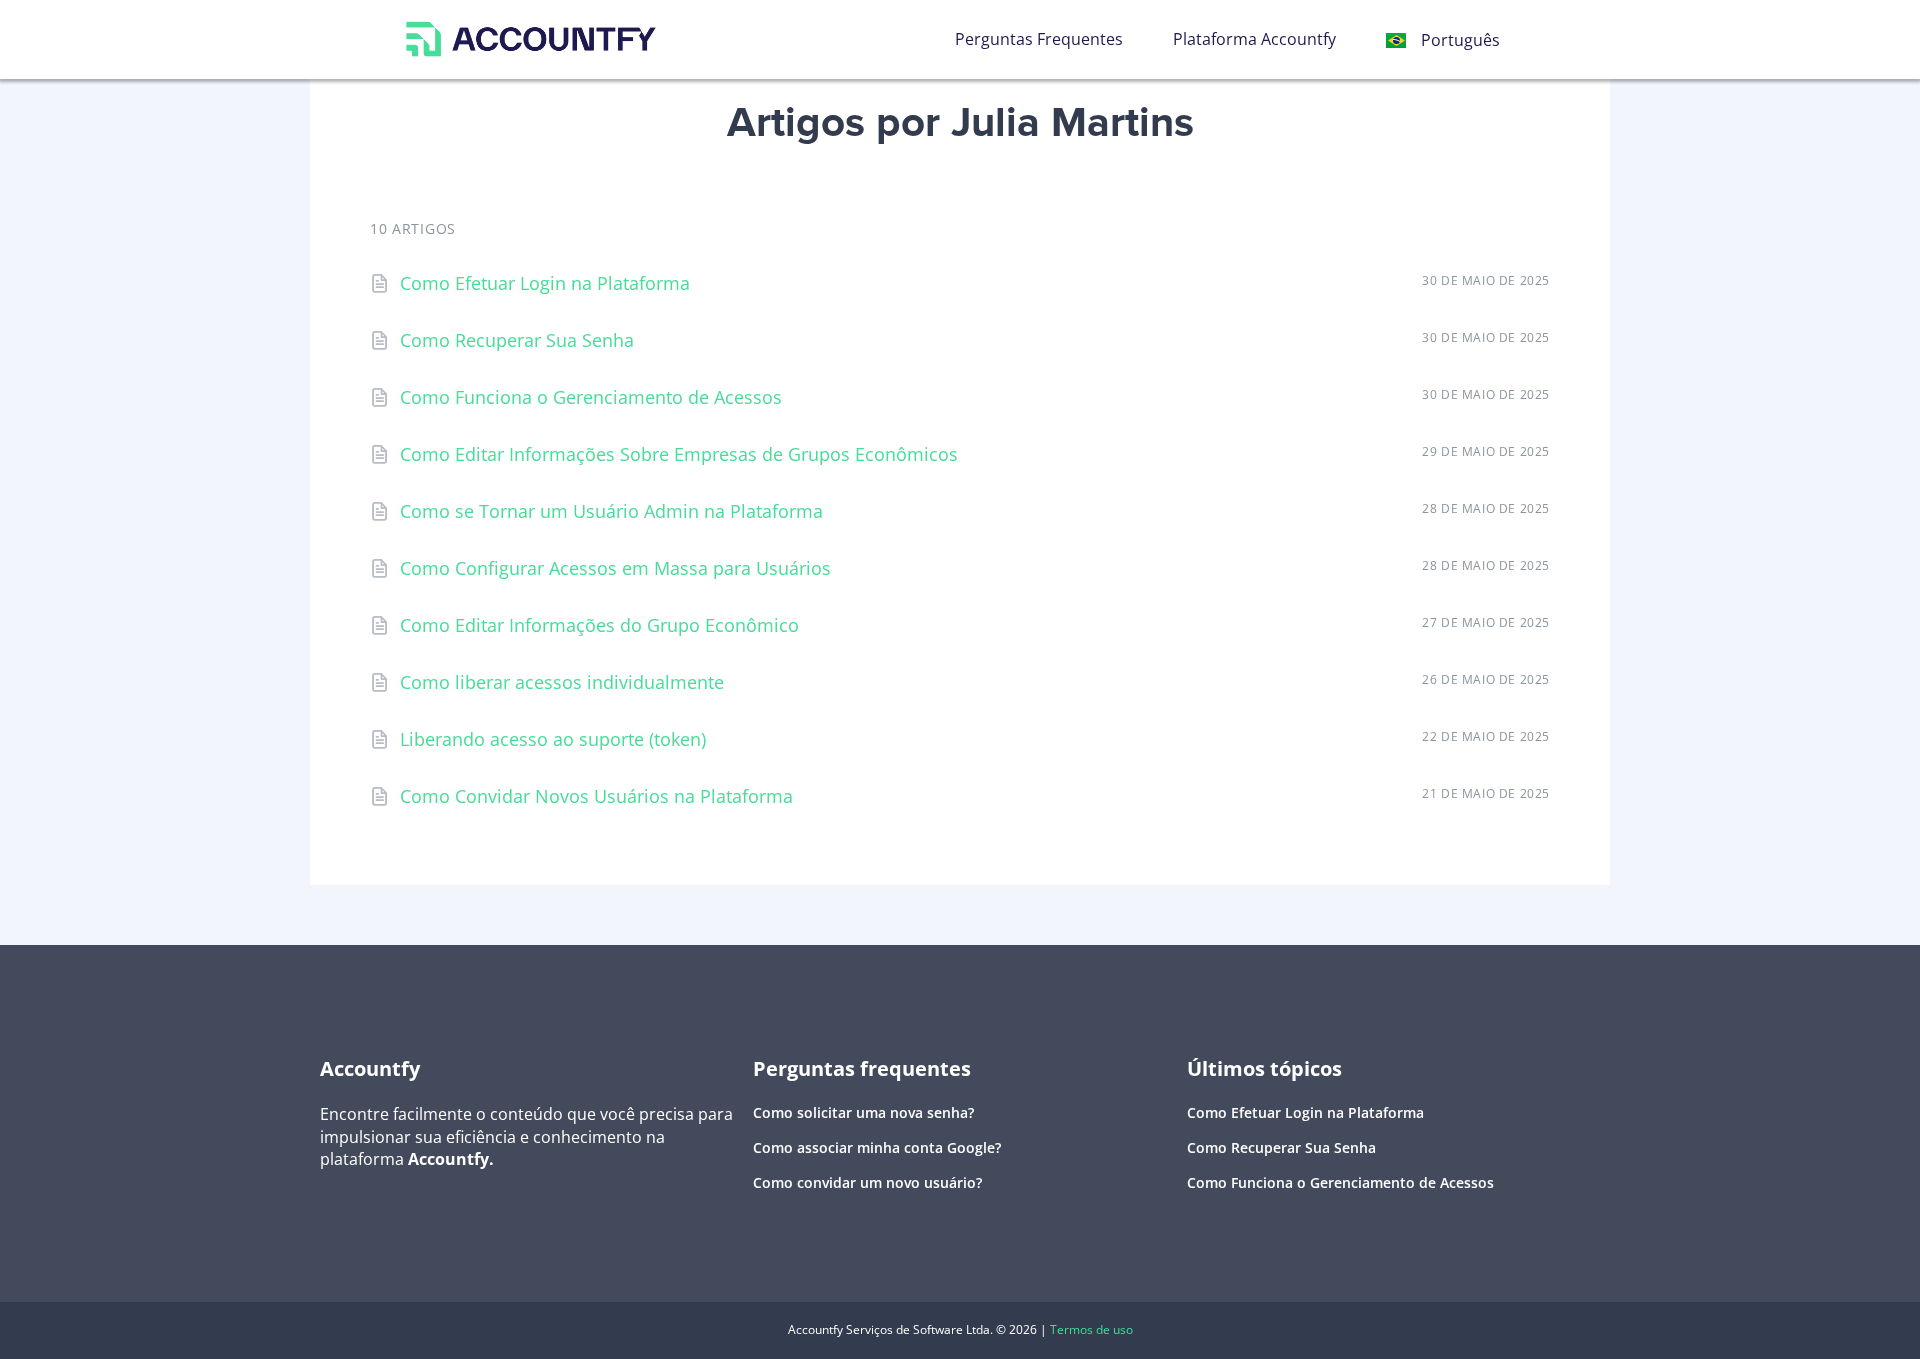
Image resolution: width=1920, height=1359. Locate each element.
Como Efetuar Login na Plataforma (545, 283)
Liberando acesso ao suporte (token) (553, 739)
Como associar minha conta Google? (877, 1147)
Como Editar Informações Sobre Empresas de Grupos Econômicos (679, 454)
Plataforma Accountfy (1254, 39)
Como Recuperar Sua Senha (517, 340)
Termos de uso (1091, 1329)
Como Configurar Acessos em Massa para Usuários (615, 568)
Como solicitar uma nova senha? (863, 1112)
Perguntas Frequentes (1039, 39)
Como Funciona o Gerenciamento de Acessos (591, 397)
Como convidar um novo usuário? (867, 1182)
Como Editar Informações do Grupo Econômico (599, 625)
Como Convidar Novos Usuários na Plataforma (596, 796)
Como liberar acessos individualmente (562, 682)
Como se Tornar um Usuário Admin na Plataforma (611, 511)
